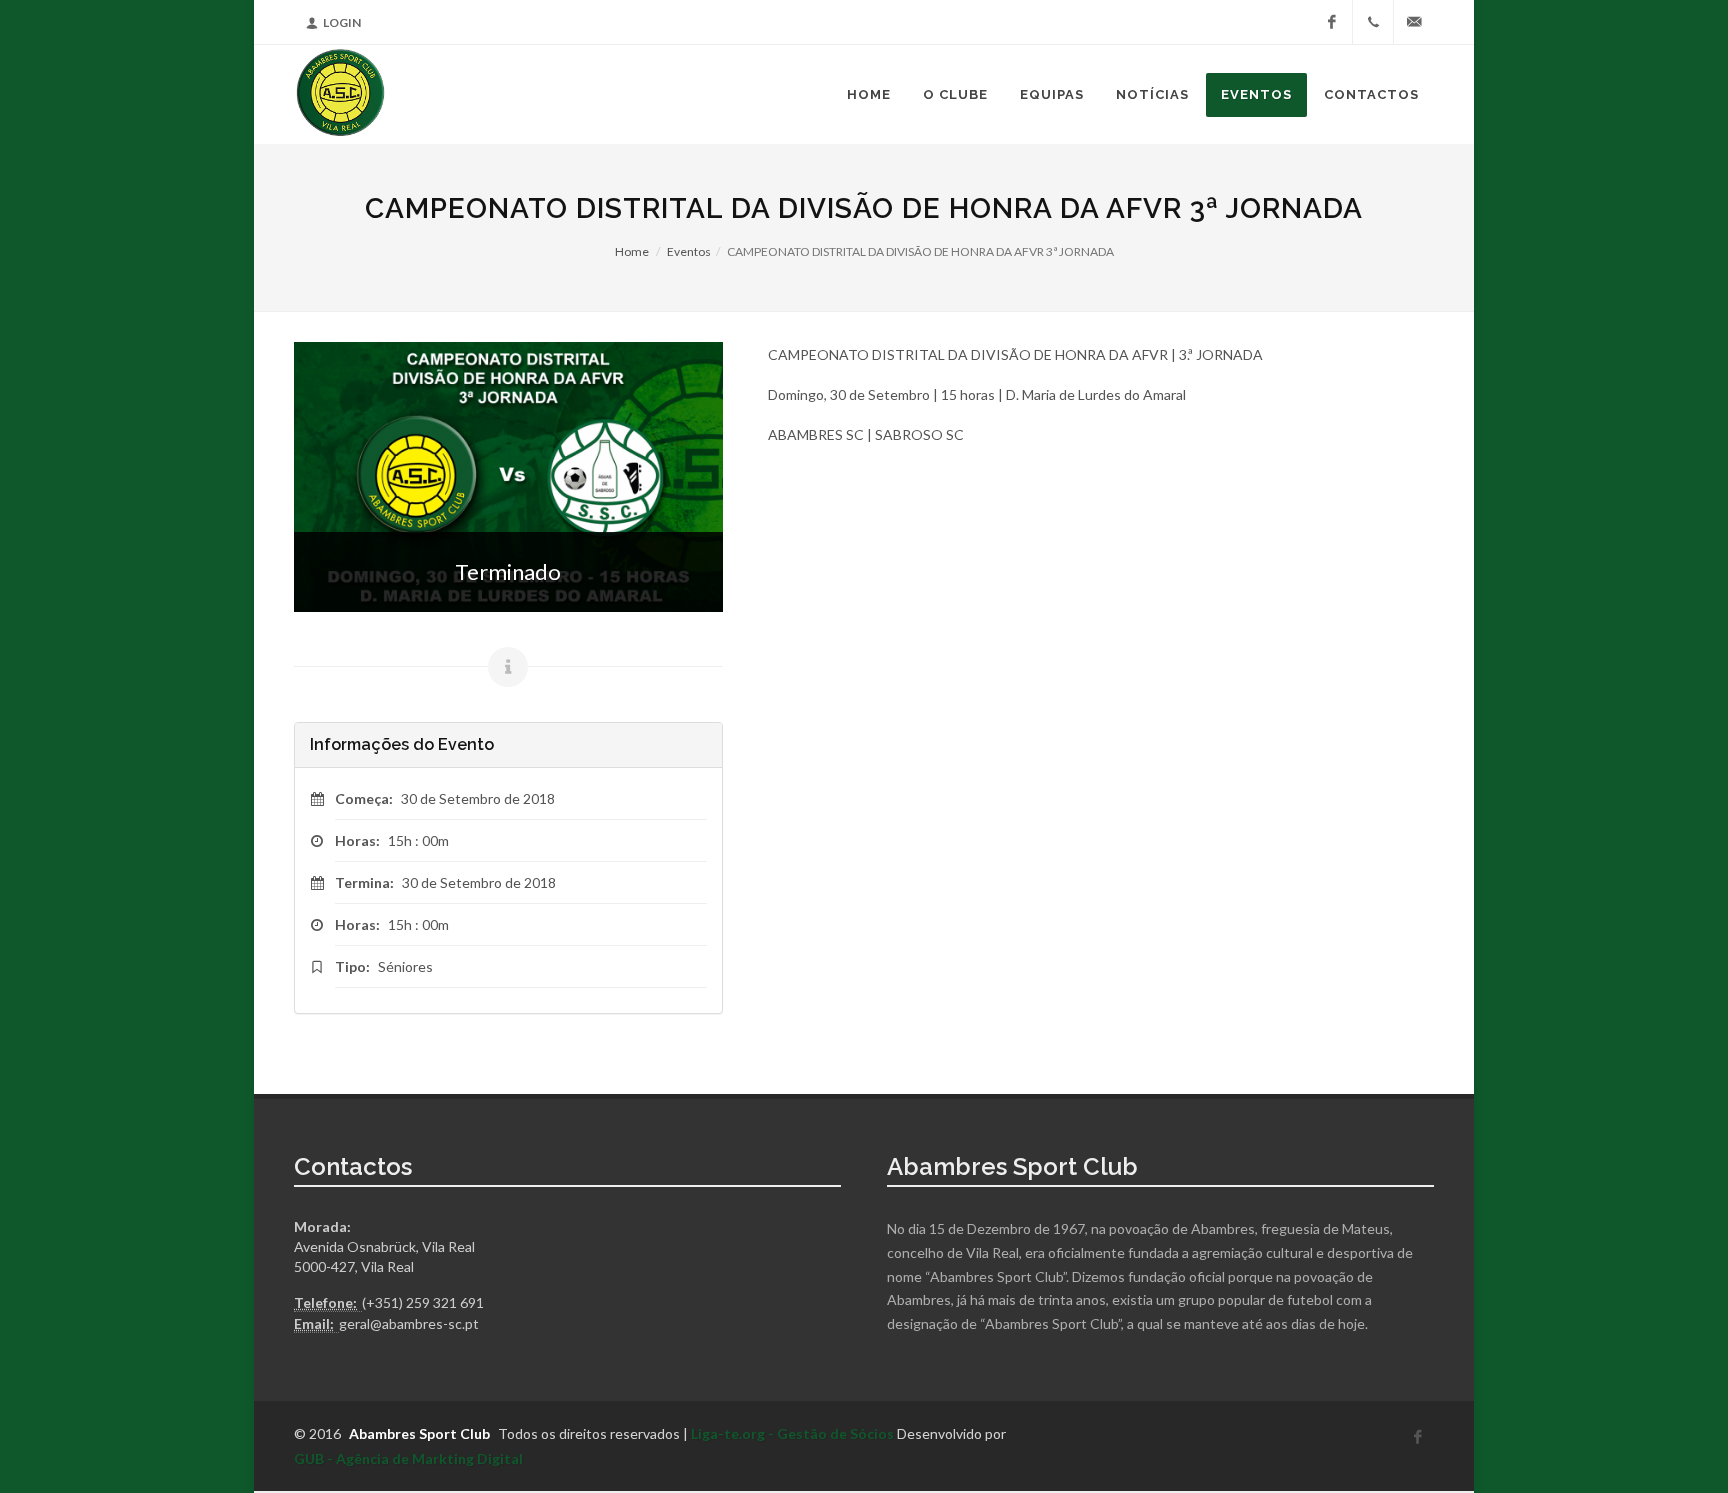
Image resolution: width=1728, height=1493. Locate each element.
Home (632, 251)
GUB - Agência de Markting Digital (408, 1458)
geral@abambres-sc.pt (409, 1323)
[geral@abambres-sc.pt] (1414, 22)
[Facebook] (1332, 22)
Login (342, 22)
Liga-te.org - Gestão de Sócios (792, 1433)
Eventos (689, 251)
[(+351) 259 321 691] (1373, 22)
